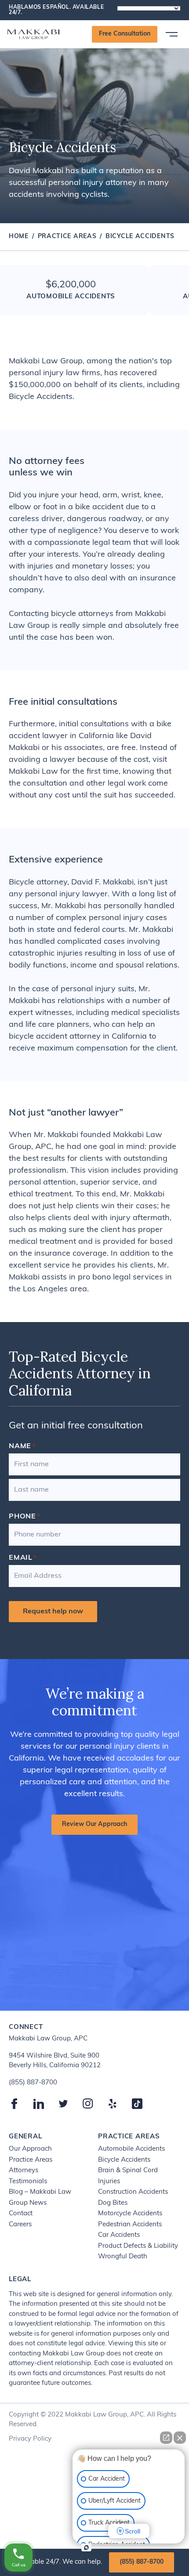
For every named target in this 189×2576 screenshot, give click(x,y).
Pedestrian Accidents (130, 2225)
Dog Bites (113, 2203)
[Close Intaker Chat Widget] (180, 2438)
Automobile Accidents (131, 2149)
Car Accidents (119, 2235)
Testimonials (28, 2182)
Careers (20, 2225)
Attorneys (24, 2171)
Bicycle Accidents (124, 2160)
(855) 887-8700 (142, 2562)
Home (19, 237)
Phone (25, 1517)
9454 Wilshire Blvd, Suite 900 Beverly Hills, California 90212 (55, 2061)
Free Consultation (125, 34)
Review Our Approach (94, 1824)
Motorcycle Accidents (130, 2214)
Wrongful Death (123, 2257)
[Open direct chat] (166, 2438)
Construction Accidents (133, 2192)
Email (23, 1558)
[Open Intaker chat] (86, 2547)
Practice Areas (67, 237)
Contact (21, 2214)
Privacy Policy (30, 2439)
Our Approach (30, 2149)
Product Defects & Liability (138, 2246)
